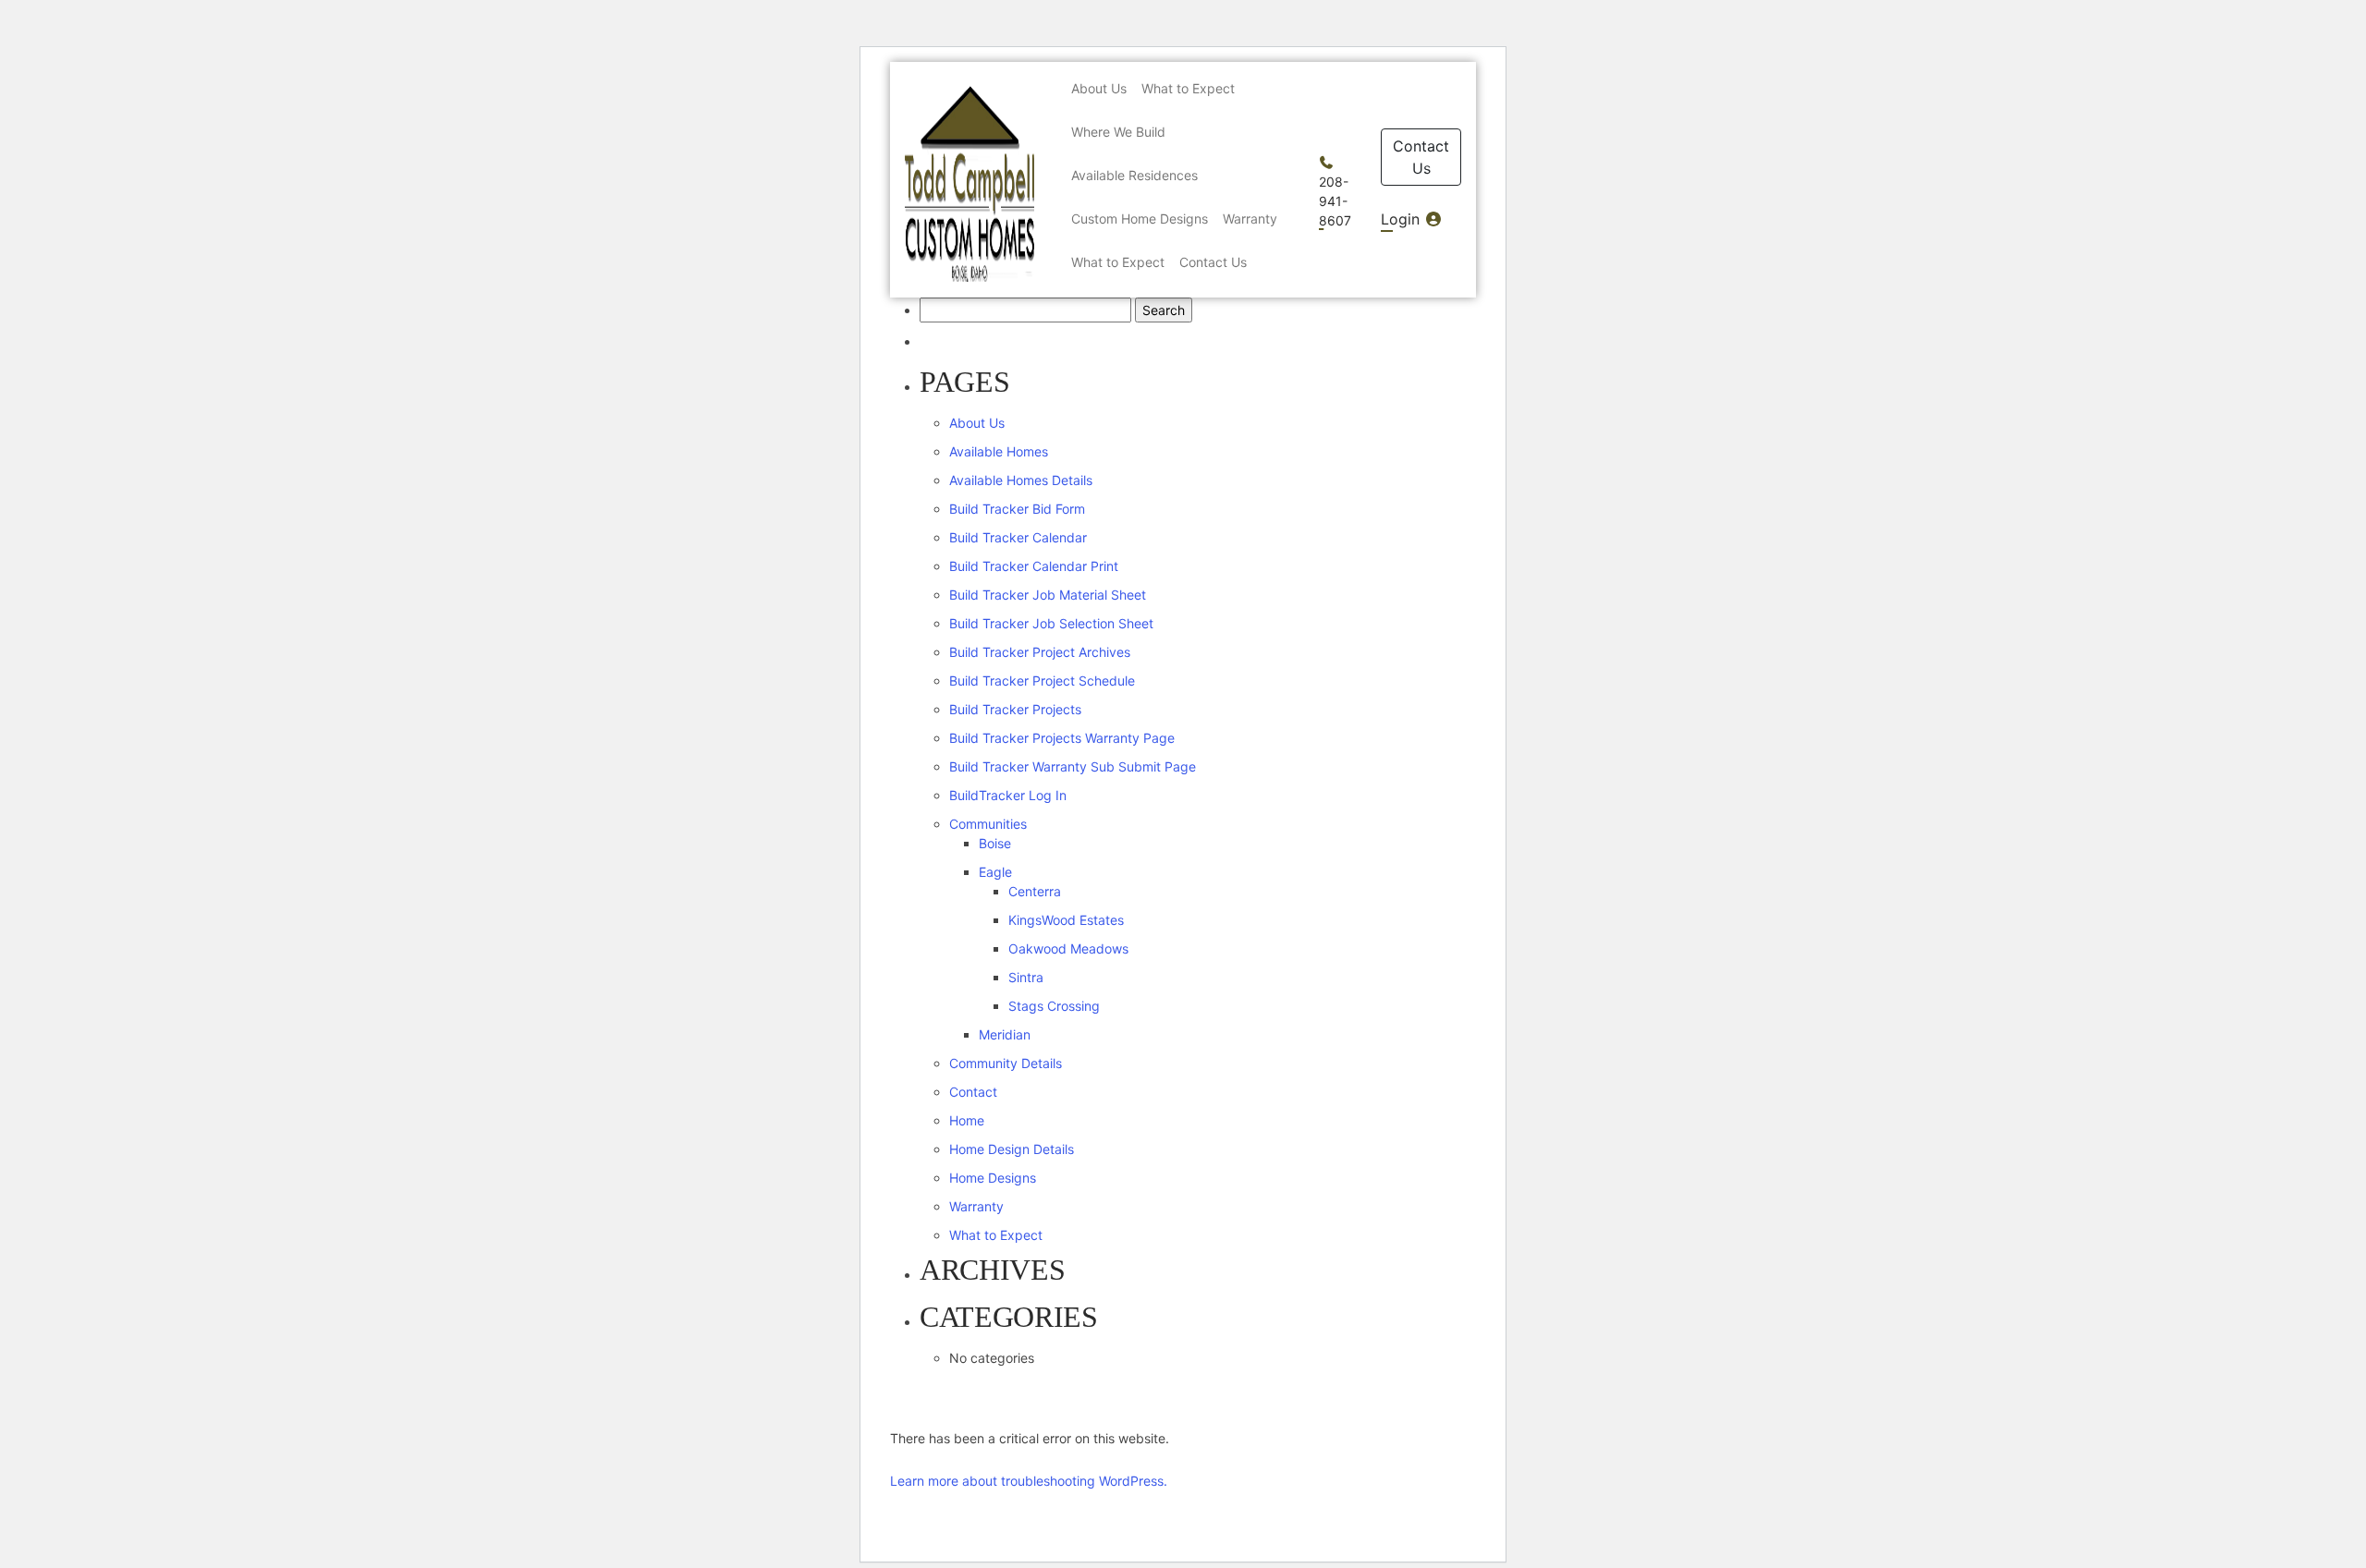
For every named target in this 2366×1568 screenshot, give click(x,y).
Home (967, 1120)
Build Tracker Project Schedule (1042, 681)
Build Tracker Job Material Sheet (1048, 595)
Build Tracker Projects (1015, 709)
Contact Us (1421, 157)
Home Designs (993, 1178)
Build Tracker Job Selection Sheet (1051, 623)
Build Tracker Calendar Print (1034, 566)
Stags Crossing (1054, 1006)
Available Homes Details (1021, 480)
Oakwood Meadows (1068, 948)
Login (1403, 219)
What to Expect (996, 1235)
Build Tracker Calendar (1018, 537)
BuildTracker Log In (1008, 795)
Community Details (1006, 1063)
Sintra (1026, 977)
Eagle (995, 872)
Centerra (1035, 891)
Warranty (976, 1206)
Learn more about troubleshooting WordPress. (1029, 1481)
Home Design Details (1012, 1149)
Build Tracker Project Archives (1040, 652)
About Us (977, 423)
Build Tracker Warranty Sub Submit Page (1073, 766)
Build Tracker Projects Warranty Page (1062, 738)
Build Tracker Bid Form (1017, 509)
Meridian (1005, 1034)
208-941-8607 (1335, 201)
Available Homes (999, 451)
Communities (988, 824)
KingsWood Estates (1066, 920)
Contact (973, 1092)
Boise (995, 843)
